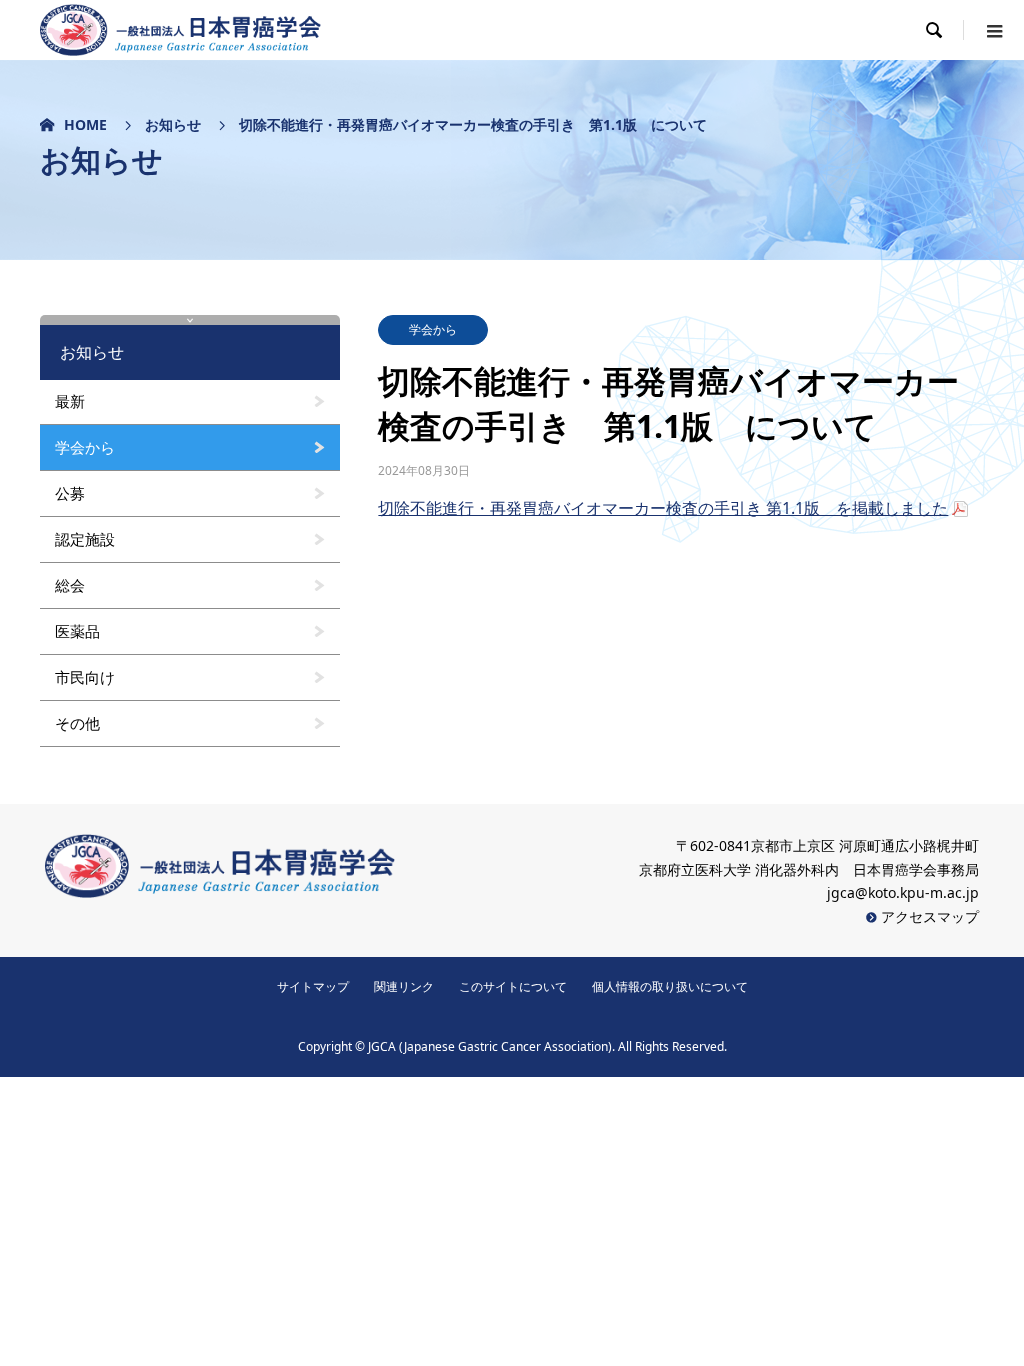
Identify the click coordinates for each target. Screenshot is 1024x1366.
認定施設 (85, 539)
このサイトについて (513, 986)
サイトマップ (313, 986)
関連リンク (404, 986)
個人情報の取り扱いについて (670, 986)
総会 (70, 585)
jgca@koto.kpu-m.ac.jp (903, 892)
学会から (433, 329)
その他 (77, 723)
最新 (70, 401)
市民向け (85, 677)
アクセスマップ (928, 916)
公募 (70, 493)
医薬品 (77, 631)
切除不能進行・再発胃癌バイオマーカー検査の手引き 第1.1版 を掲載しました (663, 508)
